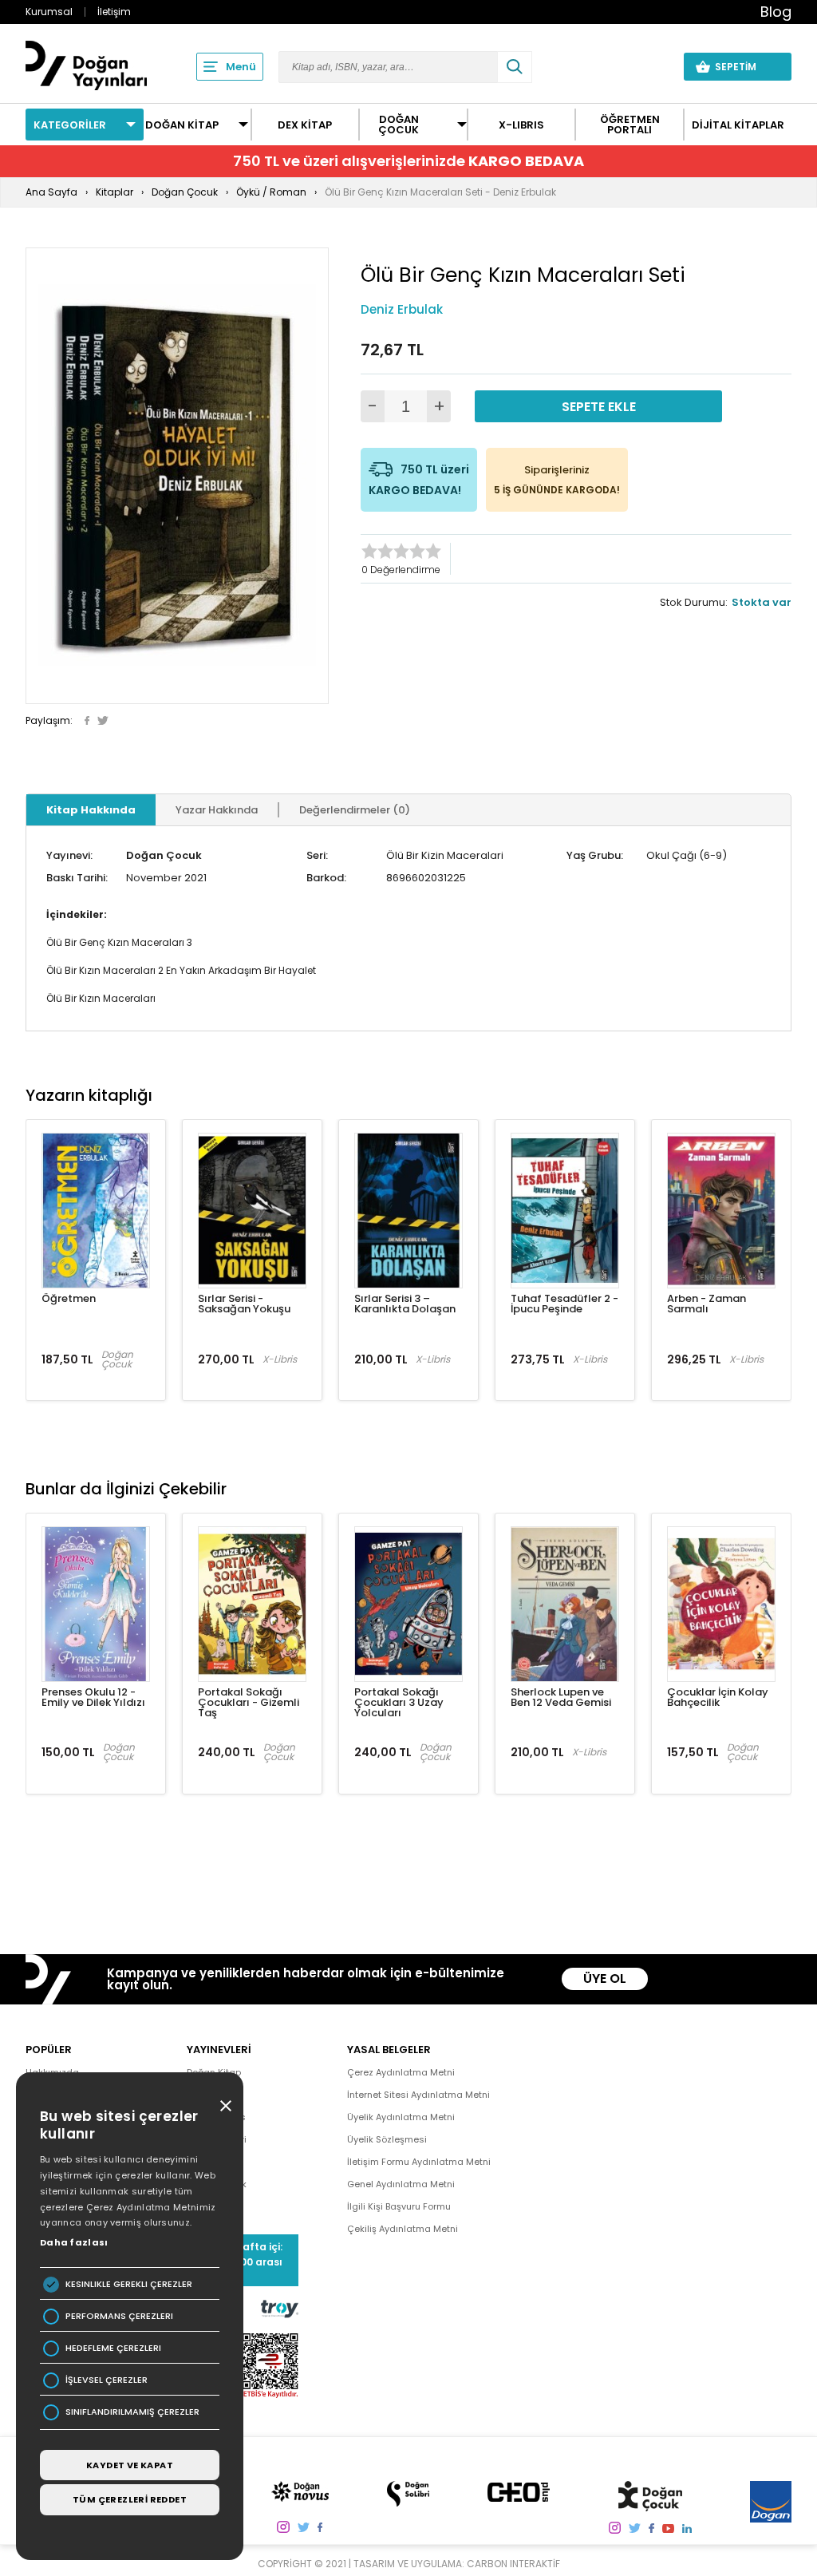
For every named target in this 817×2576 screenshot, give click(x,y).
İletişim (114, 12)
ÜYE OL (605, 1978)
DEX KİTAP (305, 125)
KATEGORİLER (70, 125)
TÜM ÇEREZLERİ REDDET (130, 2499)
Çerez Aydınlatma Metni (401, 2072)
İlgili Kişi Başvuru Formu (399, 2206)
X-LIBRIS (521, 125)
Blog (776, 12)
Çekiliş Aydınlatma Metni (403, 2229)
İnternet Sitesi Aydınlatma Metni (418, 2095)
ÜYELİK (641, 66)
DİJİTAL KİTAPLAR (738, 125)
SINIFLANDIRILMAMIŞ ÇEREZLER (132, 2412)
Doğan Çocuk (164, 855)
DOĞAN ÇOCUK (399, 125)
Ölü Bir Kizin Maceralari (445, 855)
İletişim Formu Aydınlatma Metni (419, 2162)
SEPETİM (745, 67)
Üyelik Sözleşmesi (387, 2139)
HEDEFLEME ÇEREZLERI (113, 2348)
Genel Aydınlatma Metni (401, 2184)
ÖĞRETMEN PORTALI (630, 125)
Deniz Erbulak (402, 309)
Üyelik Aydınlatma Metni (401, 2117)
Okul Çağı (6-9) (687, 855)
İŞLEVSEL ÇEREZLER (107, 2380)
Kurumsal (49, 12)
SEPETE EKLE (599, 407)
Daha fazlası (74, 2242)
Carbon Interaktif (513, 2564)
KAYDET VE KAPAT (130, 2465)
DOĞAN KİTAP (182, 125)
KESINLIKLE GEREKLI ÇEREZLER (129, 2284)
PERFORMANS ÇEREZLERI (119, 2316)
